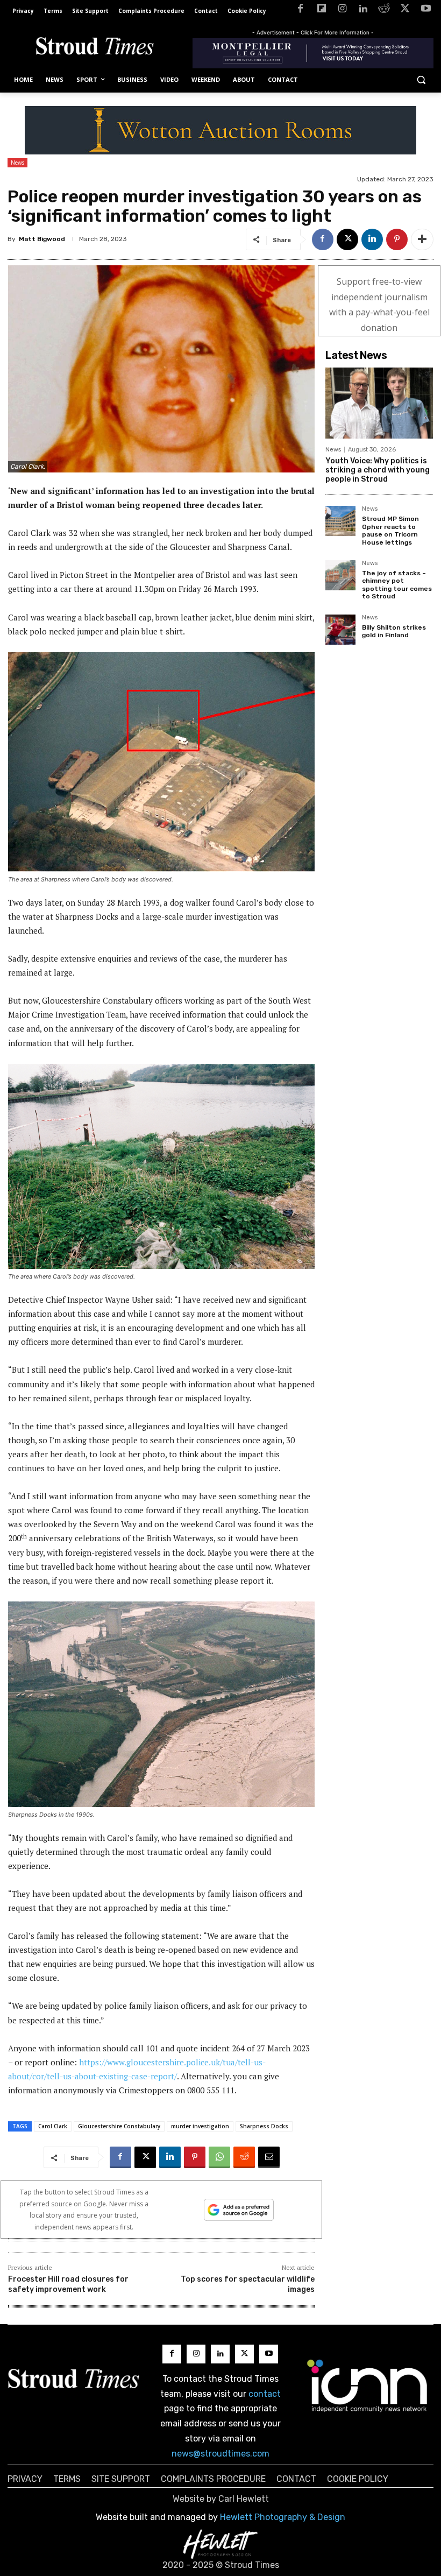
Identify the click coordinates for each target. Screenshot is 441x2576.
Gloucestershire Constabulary (119, 2126)
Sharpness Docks (264, 2126)
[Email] (269, 2157)
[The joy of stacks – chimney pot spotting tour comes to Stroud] (340, 575)
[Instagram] (342, 10)
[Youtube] (426, 10)
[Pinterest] (397, 239)
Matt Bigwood (42, 239)
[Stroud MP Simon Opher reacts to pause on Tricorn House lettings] (340, 521)
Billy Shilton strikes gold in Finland (394, 631)
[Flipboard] (321, 10)
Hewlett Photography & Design (283, 2517)
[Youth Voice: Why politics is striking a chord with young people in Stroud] (379, 403)
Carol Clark (53, 2126)
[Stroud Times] (95, 48)
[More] (422, 239)
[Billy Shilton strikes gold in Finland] (340, 630)
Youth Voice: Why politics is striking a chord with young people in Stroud (378, 470)
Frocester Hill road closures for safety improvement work (68, 2284)
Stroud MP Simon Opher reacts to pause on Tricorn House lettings (390, 530)
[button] (421, 80)
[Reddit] (384, 10)
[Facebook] (300, 10)
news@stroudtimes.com (220, 2454)
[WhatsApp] (219, 2157)
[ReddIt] (244, 2157)
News (17, 163)
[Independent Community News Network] (368, 2386)
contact (265, 2394)
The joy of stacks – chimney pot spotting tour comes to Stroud (397, 585)
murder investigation (200, 2126)
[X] (405, 10)
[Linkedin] (363, 10)
